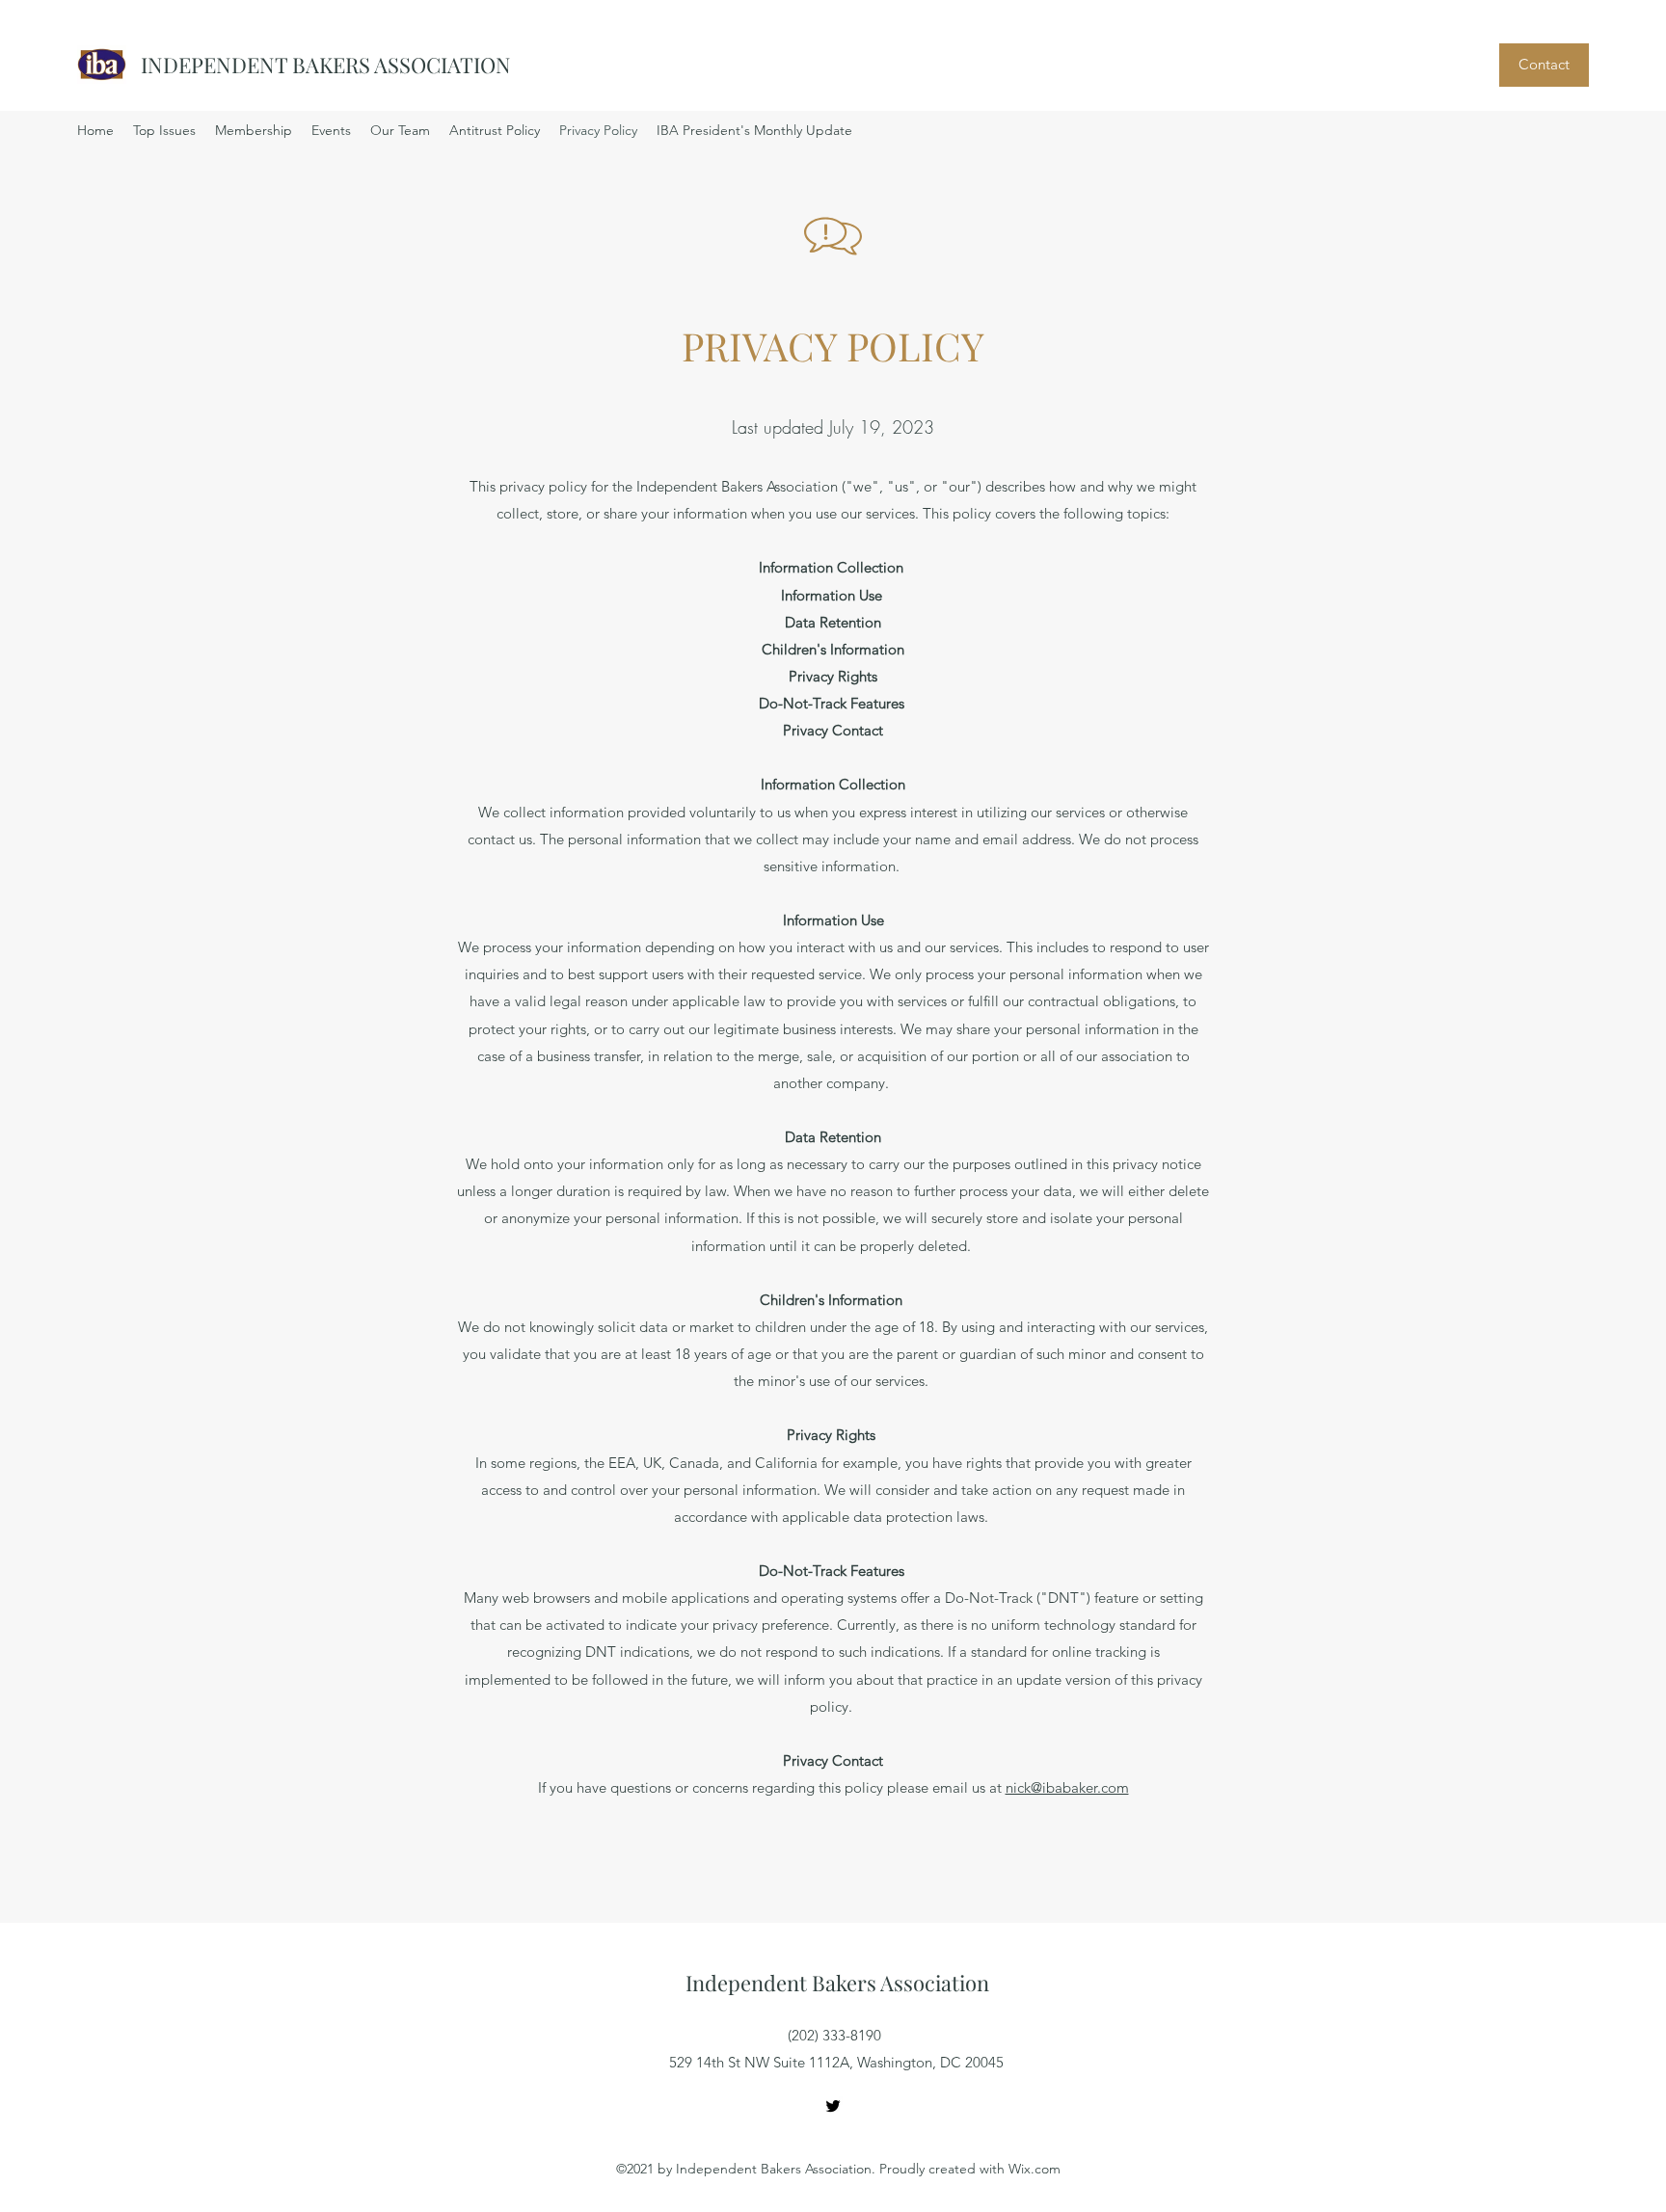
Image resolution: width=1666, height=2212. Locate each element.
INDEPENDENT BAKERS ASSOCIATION (326, 65)
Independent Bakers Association (837, 1983)
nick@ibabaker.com (1067, 1787)
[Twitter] (833, 2106)
